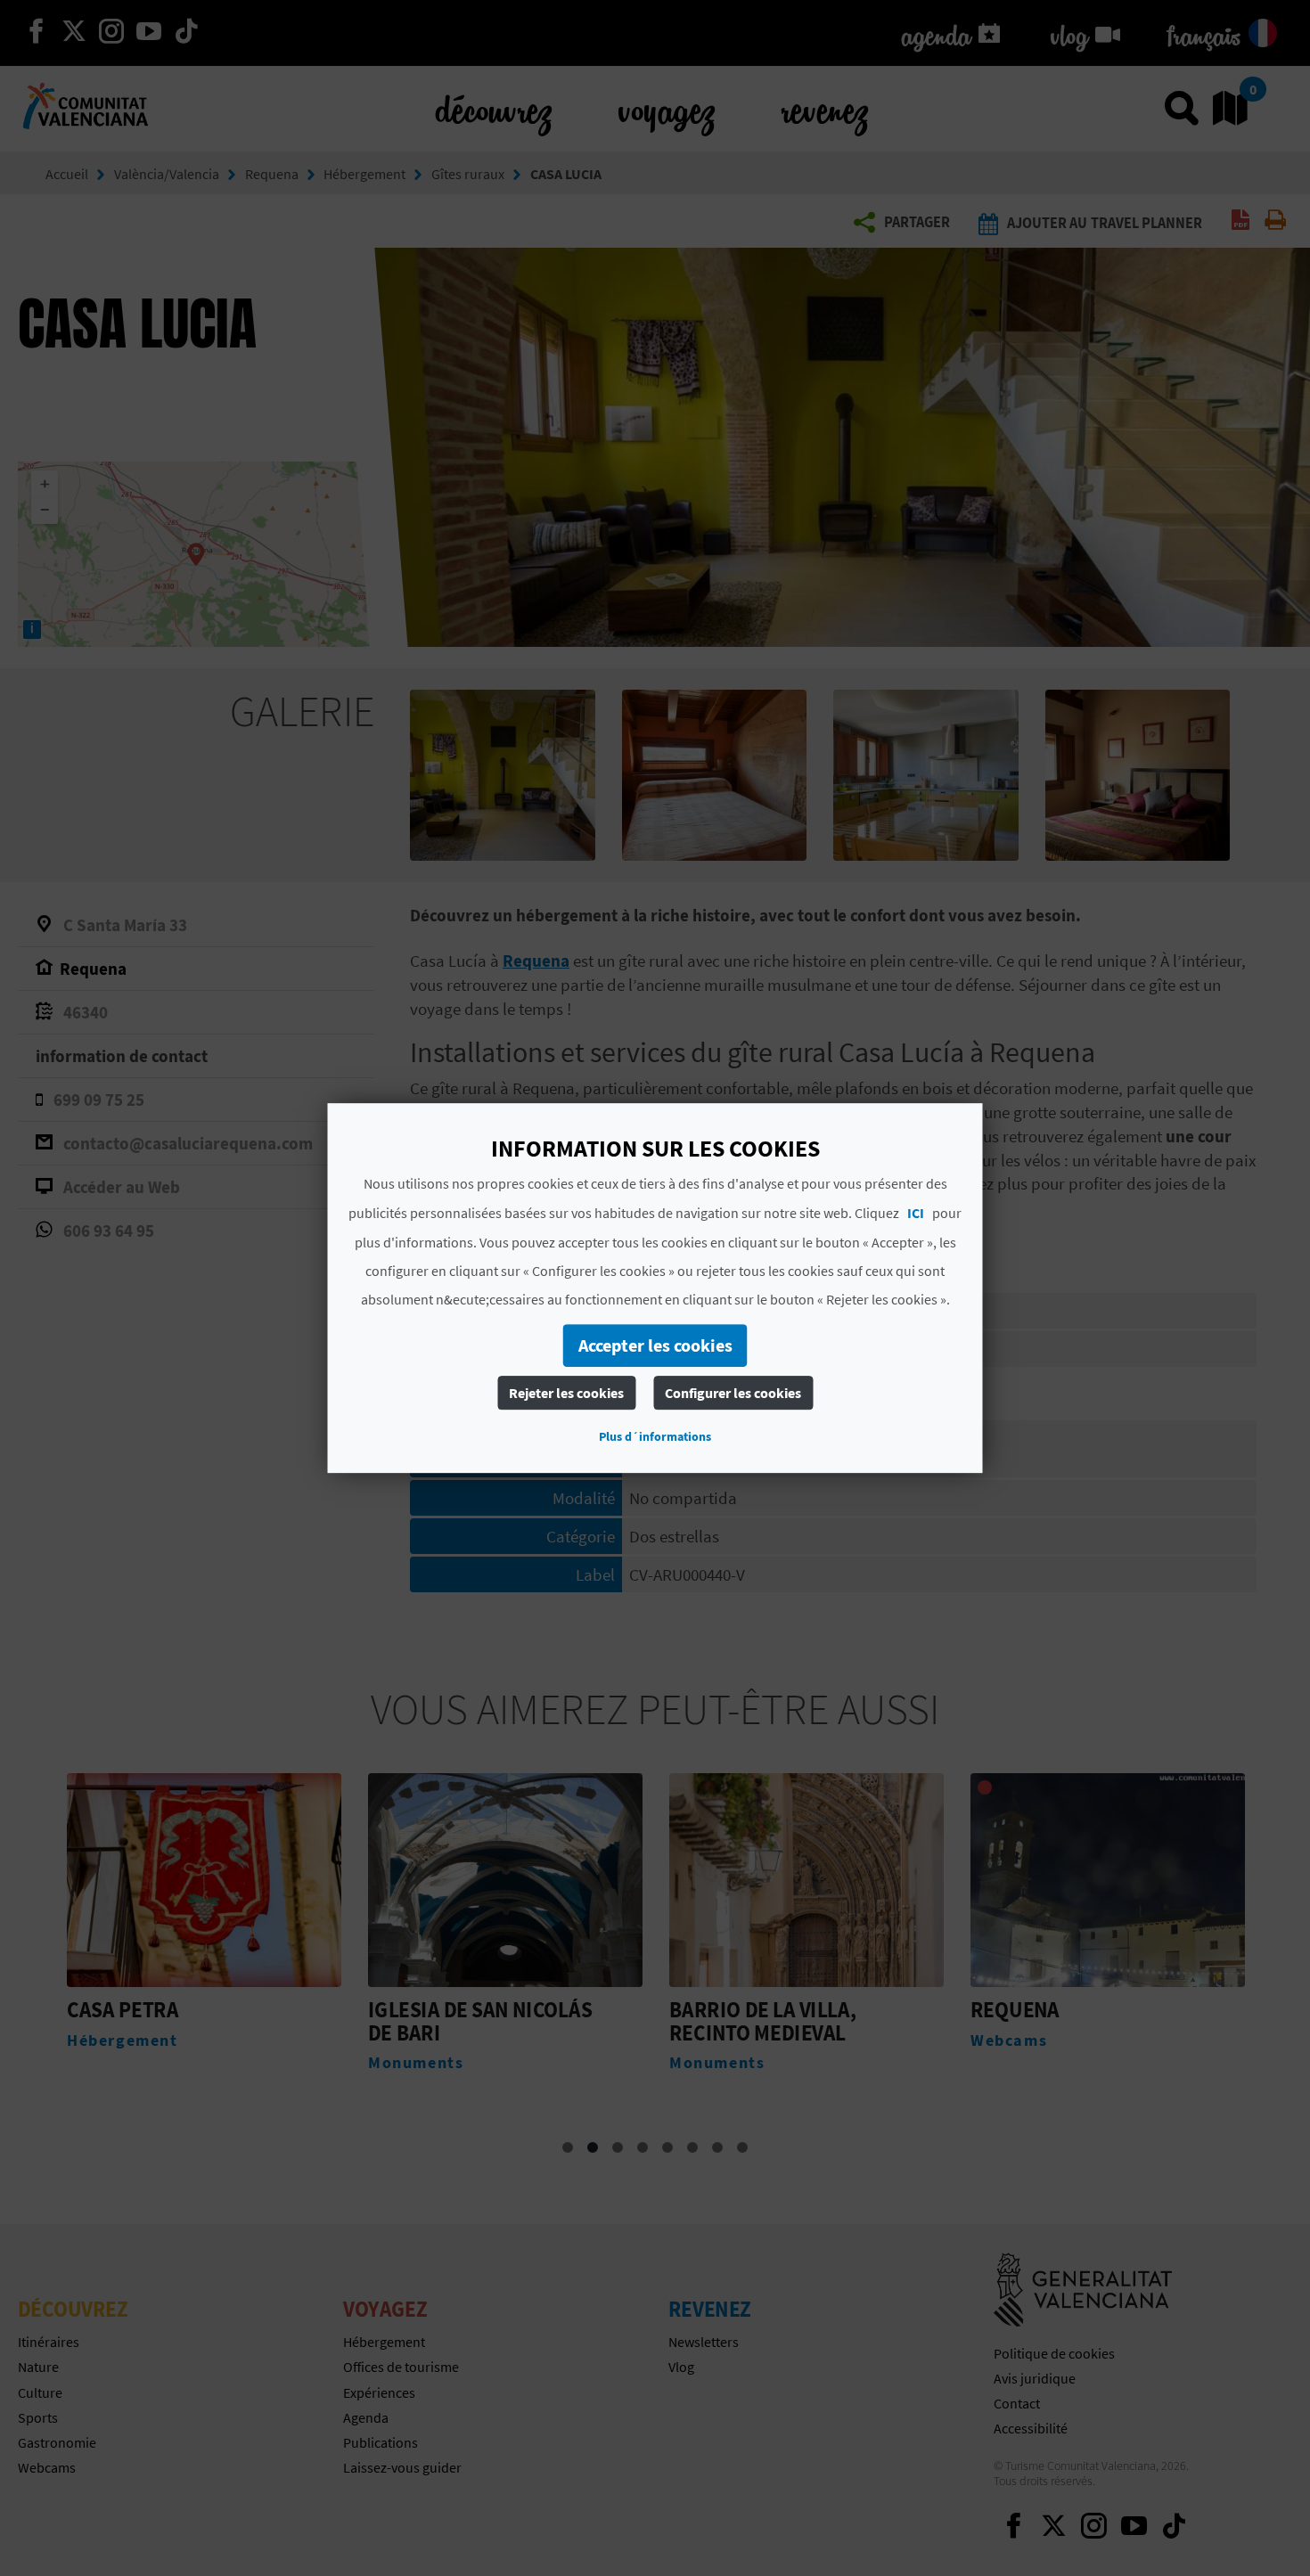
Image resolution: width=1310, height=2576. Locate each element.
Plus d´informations (655, 1436)
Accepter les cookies (655, 1345)
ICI (916, 1213)
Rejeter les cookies (566, 1393)
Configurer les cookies (733, 1393)
